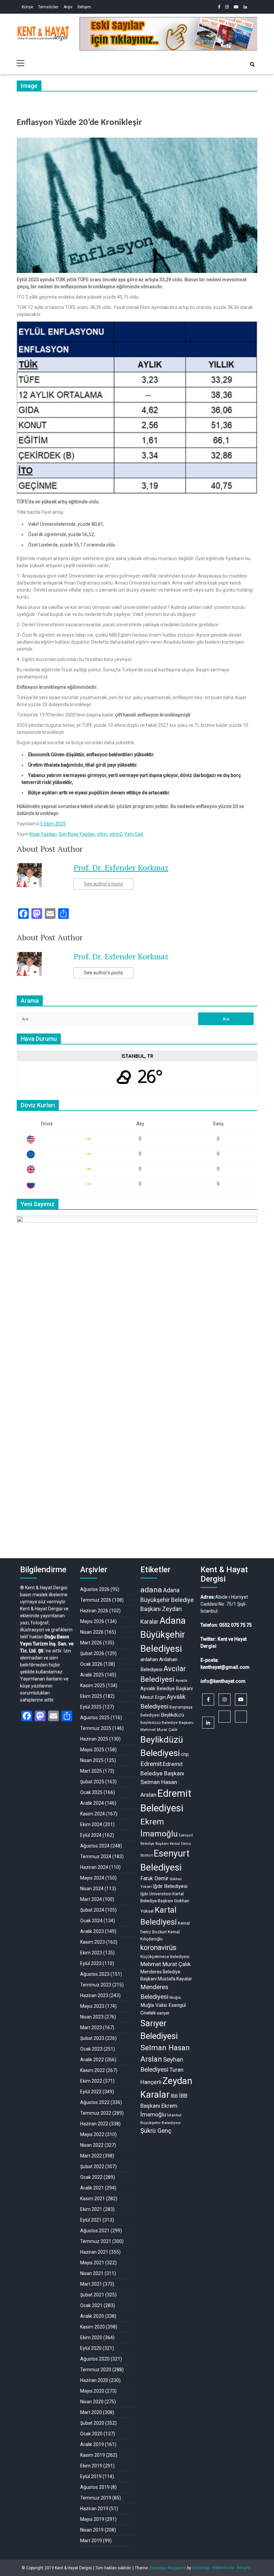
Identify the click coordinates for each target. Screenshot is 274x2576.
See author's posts (103, 884)
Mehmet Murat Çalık (166, 1964)
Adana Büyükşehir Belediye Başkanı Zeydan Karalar (167, 1606)
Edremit (151, 1764)
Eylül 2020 (91, 2348)
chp (185, 1754)
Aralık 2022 (92, 2060)
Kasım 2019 (93, 2455)
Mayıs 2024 (92, 1878)
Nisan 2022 (92, 2145)
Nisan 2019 (92, 2530)
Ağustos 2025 (95, 1718)
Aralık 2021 (92, 2188)
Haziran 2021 (94, 2252)
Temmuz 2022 (96, 2113)
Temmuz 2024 (96, 1857)
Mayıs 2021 (92, 2263)
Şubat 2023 (92, 2038)
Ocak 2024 (91, 1921)
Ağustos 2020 (95, 2359)
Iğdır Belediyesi (170, 1886)
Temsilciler (48, 7)
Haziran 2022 (94, 2124)
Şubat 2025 (92, 1782)
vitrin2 (116, 834)
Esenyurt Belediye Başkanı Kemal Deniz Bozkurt (167, 1845)
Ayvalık (181, 1681)
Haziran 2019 (94, 2509)
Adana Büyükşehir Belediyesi (163, 1635)
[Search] (252, 64)
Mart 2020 (91, 2412)
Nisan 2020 (92, 2402)
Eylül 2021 (91, 2220)
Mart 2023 (91, 2028)
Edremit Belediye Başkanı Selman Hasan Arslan (162, 1779)
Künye (27, 7)
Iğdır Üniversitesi (156, 1894)
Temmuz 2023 (96, 1985)
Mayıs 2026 (92, 1621)
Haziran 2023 (94, 1995)
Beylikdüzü (172, 1715)
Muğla (175, 1997)
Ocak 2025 (91, 1792)
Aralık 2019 (92, 2444)
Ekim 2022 (91, 2081)
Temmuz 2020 (96, 2370)
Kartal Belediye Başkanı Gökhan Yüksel (165, 1902)
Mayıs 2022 (92, 2134)
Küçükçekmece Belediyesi (165, 1957)
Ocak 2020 (91, 2434)
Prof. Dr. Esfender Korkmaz (121, 867)
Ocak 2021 (91, 2305)
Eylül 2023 (91, 1963)
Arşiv (68, 7)
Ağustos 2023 (95, 1974)
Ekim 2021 (91, 2209)
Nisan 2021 (92, 2273)
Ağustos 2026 (95, 1589)
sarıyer (163, 2013)
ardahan (149, 1659)
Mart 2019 (91, 2541)
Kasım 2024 (93, 1814)
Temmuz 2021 (96, 2241)
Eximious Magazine (168, 2568)
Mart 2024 (91, 1899)
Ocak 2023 (91, 2049)
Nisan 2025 (92, 1760)
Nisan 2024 (92, 1889)
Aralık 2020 (92, 2316)
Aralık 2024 (92, 1803)
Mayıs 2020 (92, 2391)
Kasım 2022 (93, 2070)
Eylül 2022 (91, 2092)
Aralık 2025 (92, 1675)
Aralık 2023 (92, 1931)
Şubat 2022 (92, 2166)
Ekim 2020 (91, 2338)
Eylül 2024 (91, 1835)
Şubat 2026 (92, 1653)
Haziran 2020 (94, 2380)
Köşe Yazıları (43, 834)
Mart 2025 (91, 1771)
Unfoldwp (201, 2568)
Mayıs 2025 (92, 1750)
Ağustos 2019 (95, 2487)
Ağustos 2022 (95, 2102)
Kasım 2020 (93, 2327)
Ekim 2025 (91, 1696)
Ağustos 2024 (95, 1846)
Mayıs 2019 (92, 2519)
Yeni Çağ (134, 834)
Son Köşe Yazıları (77, 834)
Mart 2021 (91, 2284)
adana (151, 1590)
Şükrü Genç (156, 2131)
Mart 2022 (91, 2156)
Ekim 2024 (91, 1824)
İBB (174, 2096)
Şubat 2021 (92, 2295)
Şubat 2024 (92, 1910)
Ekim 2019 (91, 2466)
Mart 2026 (91, 1643)
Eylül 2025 (91, 1707)
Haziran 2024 (94, 1867)
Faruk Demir (154, 1878)
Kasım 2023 (93, 1942)
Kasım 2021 (93, 2199)
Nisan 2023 (92, 2017)
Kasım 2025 (93, 1685)
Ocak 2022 (91, 2177)
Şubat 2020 (92, 2423)
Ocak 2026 (91, 1664)
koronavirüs (158, 1948)
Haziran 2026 (94, 1611)
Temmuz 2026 (96, 1600)
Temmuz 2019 (96, 2498)
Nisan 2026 (92, 1632)
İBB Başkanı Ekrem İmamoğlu (164, 2105)
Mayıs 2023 (92, 2006)
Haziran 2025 (94, 1739)
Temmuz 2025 (96, 1728)
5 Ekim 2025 (53, 824)
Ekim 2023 (91, 1953)
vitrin (102, 834)
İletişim (84, 7)
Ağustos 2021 (95, 2231)
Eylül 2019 (91, 2476)
